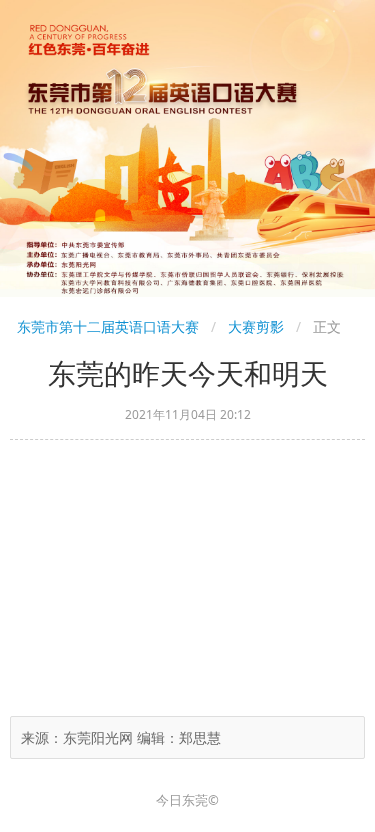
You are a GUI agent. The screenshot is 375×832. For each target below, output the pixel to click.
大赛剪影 (256, 326)
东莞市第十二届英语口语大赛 (108, 326)
